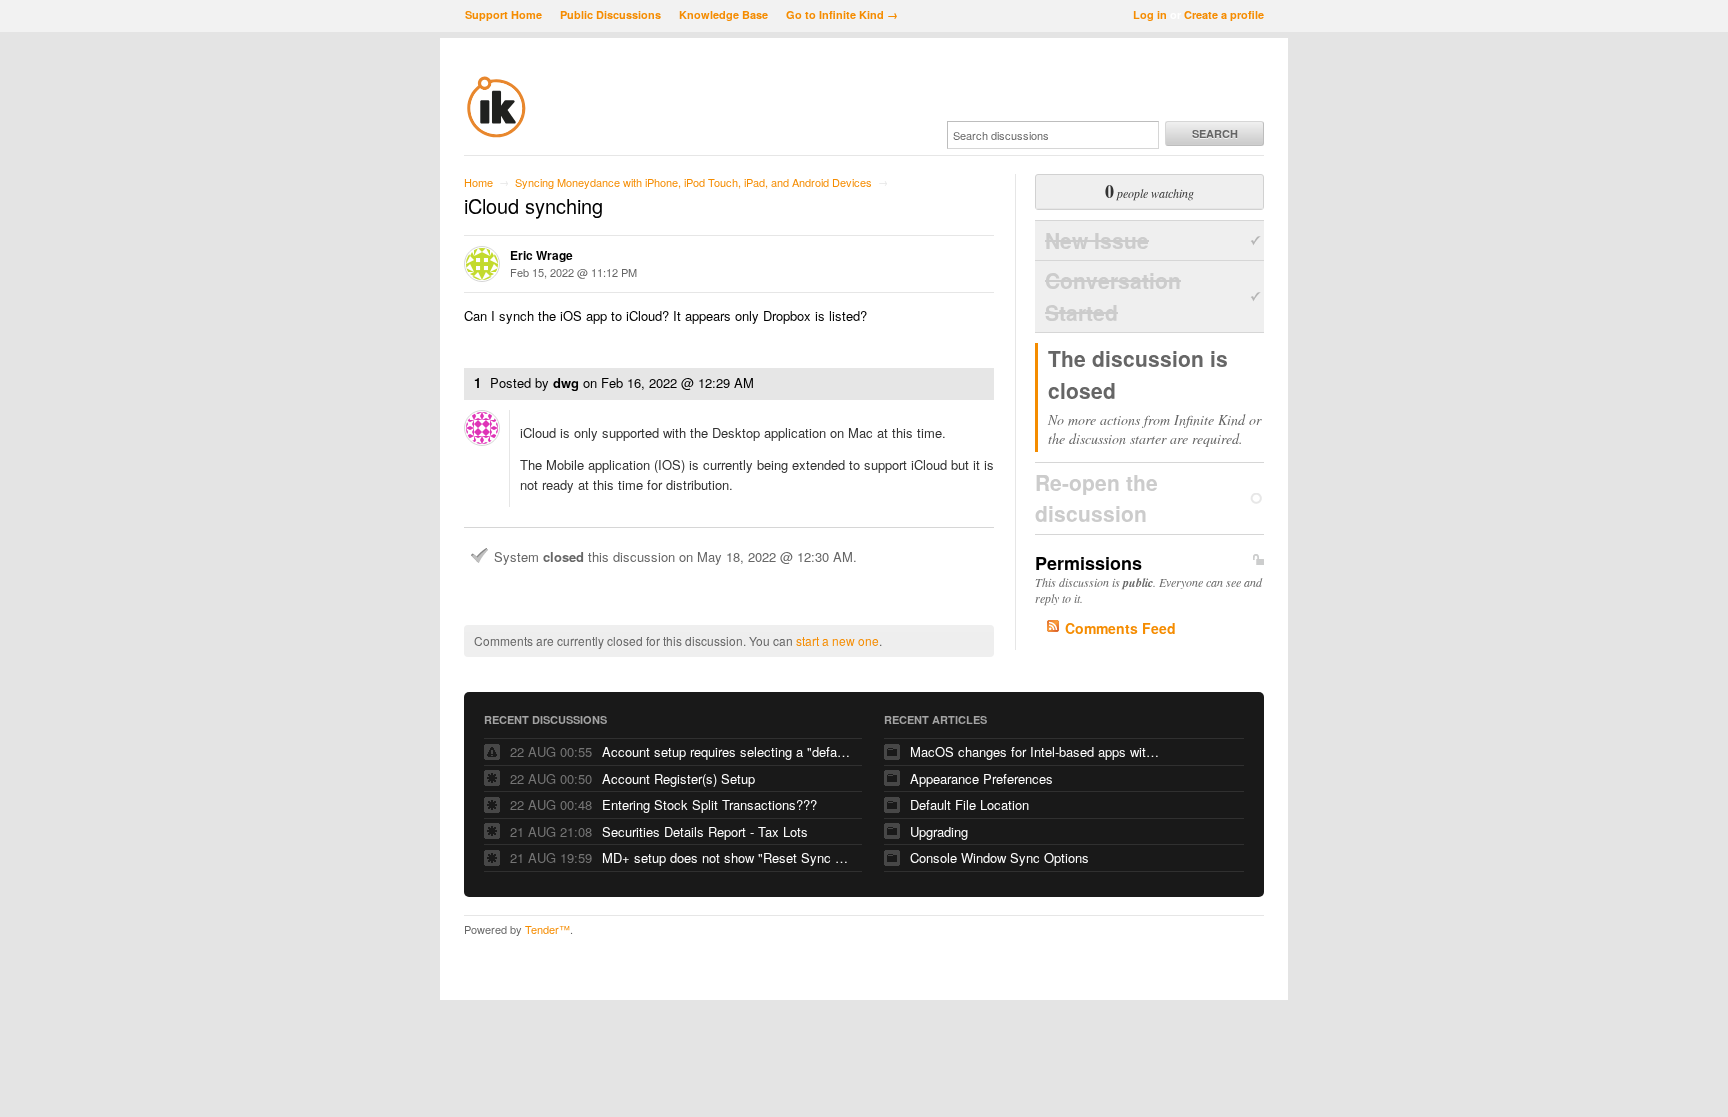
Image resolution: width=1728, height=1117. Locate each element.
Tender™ (547, 929)
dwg (566, 382)
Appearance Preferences (981, 778)
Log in (1150, 14)
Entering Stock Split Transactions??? (709, 804)
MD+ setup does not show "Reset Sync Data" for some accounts (727, 857)
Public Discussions (610, 14)
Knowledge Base (723, 14)
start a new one (837, 640)
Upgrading (939, 831)
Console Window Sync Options (999, 857)
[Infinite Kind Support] (496, 134)
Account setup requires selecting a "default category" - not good (727, 751)
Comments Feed (1120, 628)
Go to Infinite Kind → (842, 14)
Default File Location (969, 804)
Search (1215, 133)
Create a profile (1224, 14)
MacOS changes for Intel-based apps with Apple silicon (1035, 751)
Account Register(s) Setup (678, 778)
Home (478, 182)
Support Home (503, 14)
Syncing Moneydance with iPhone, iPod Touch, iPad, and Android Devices (693, 182)
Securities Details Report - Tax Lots (705, 831)
